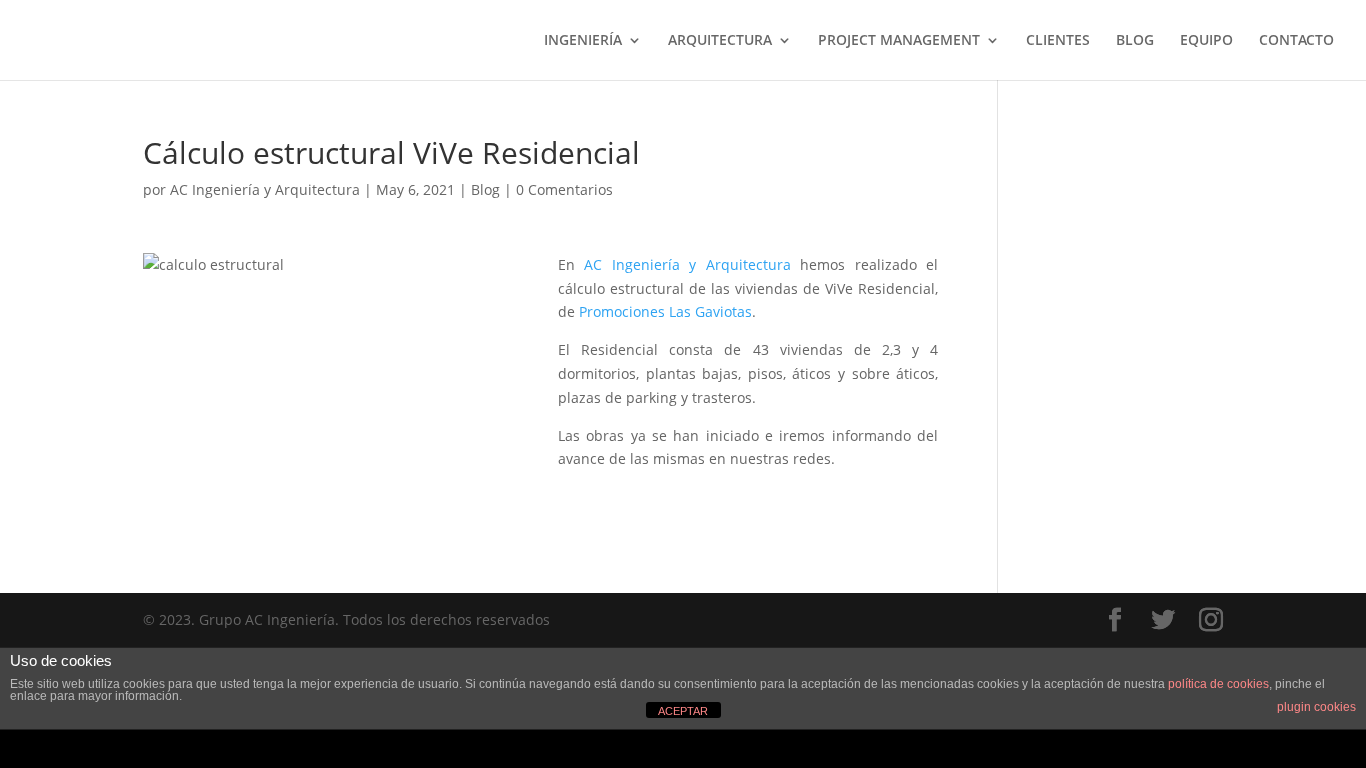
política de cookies (1218, 684)
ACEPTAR (683, 711)
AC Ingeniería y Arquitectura (265, 189)
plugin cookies (1316, 707)
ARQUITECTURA (720, 41)
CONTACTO (1296, 41)
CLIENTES (1058, 41)
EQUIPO (1206, 41)
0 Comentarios (564, 189)
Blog (485, 189)
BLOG (1135, 41)
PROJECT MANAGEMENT (899, 41)
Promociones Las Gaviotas (665, 311)
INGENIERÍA (583, 41)
